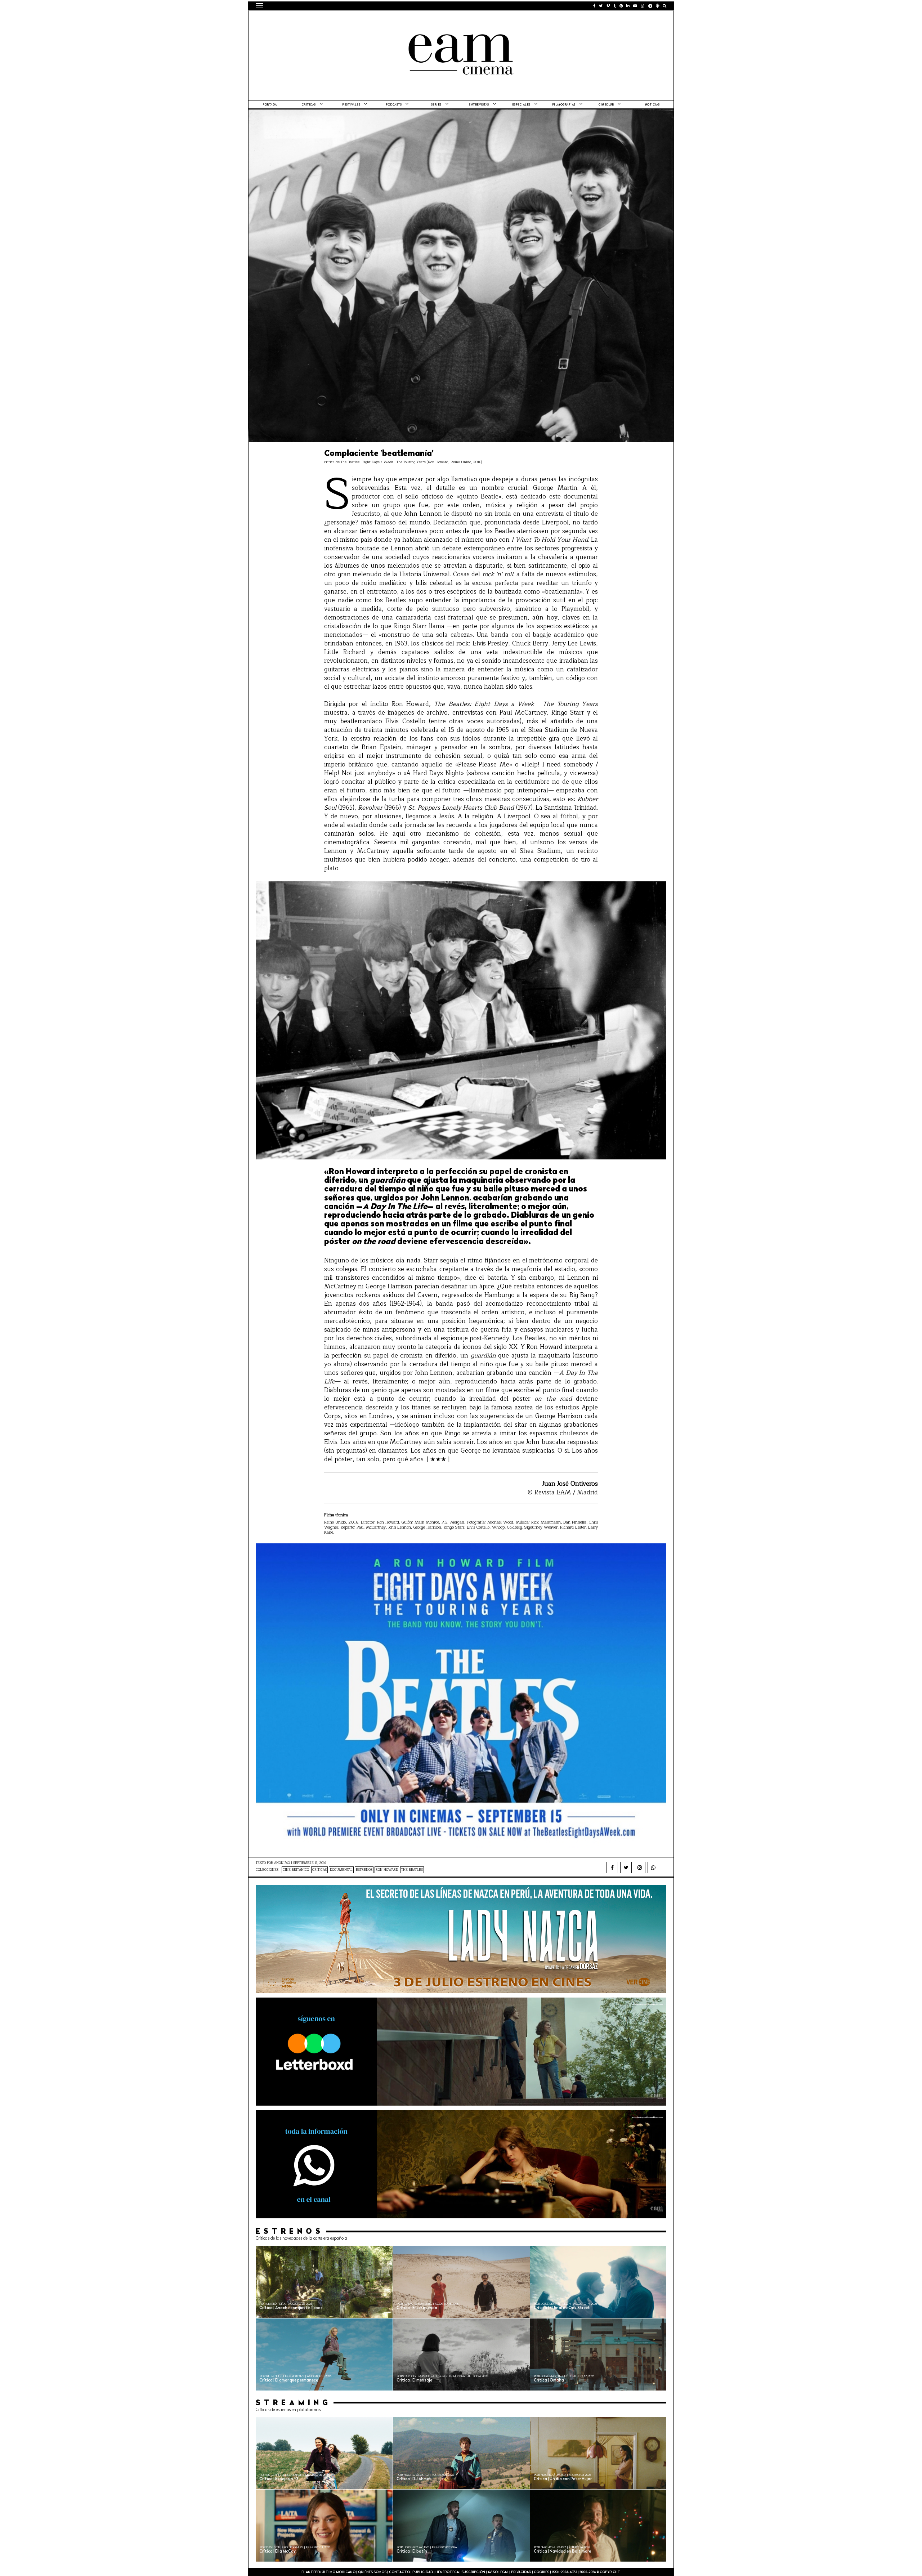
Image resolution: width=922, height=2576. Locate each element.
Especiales (521, 105)
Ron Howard (387, 1870)
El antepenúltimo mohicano (347, 20)
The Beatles (412, 1870)
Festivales (351, 105)
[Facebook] (612, 1868)
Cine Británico (296, 1870)
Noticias (652, 105)
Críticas (309, 105)
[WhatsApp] (653, 1868)
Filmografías (564, 105)
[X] (626, 1868)
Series (436, 105)
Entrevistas (479, 105)
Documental (341, 1870)
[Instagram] (640, 1868)
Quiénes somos (372, 2572)
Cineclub (606, 105)
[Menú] (259, 6)
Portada (270, 105)
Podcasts (394, 105)
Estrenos (364, 1870)
